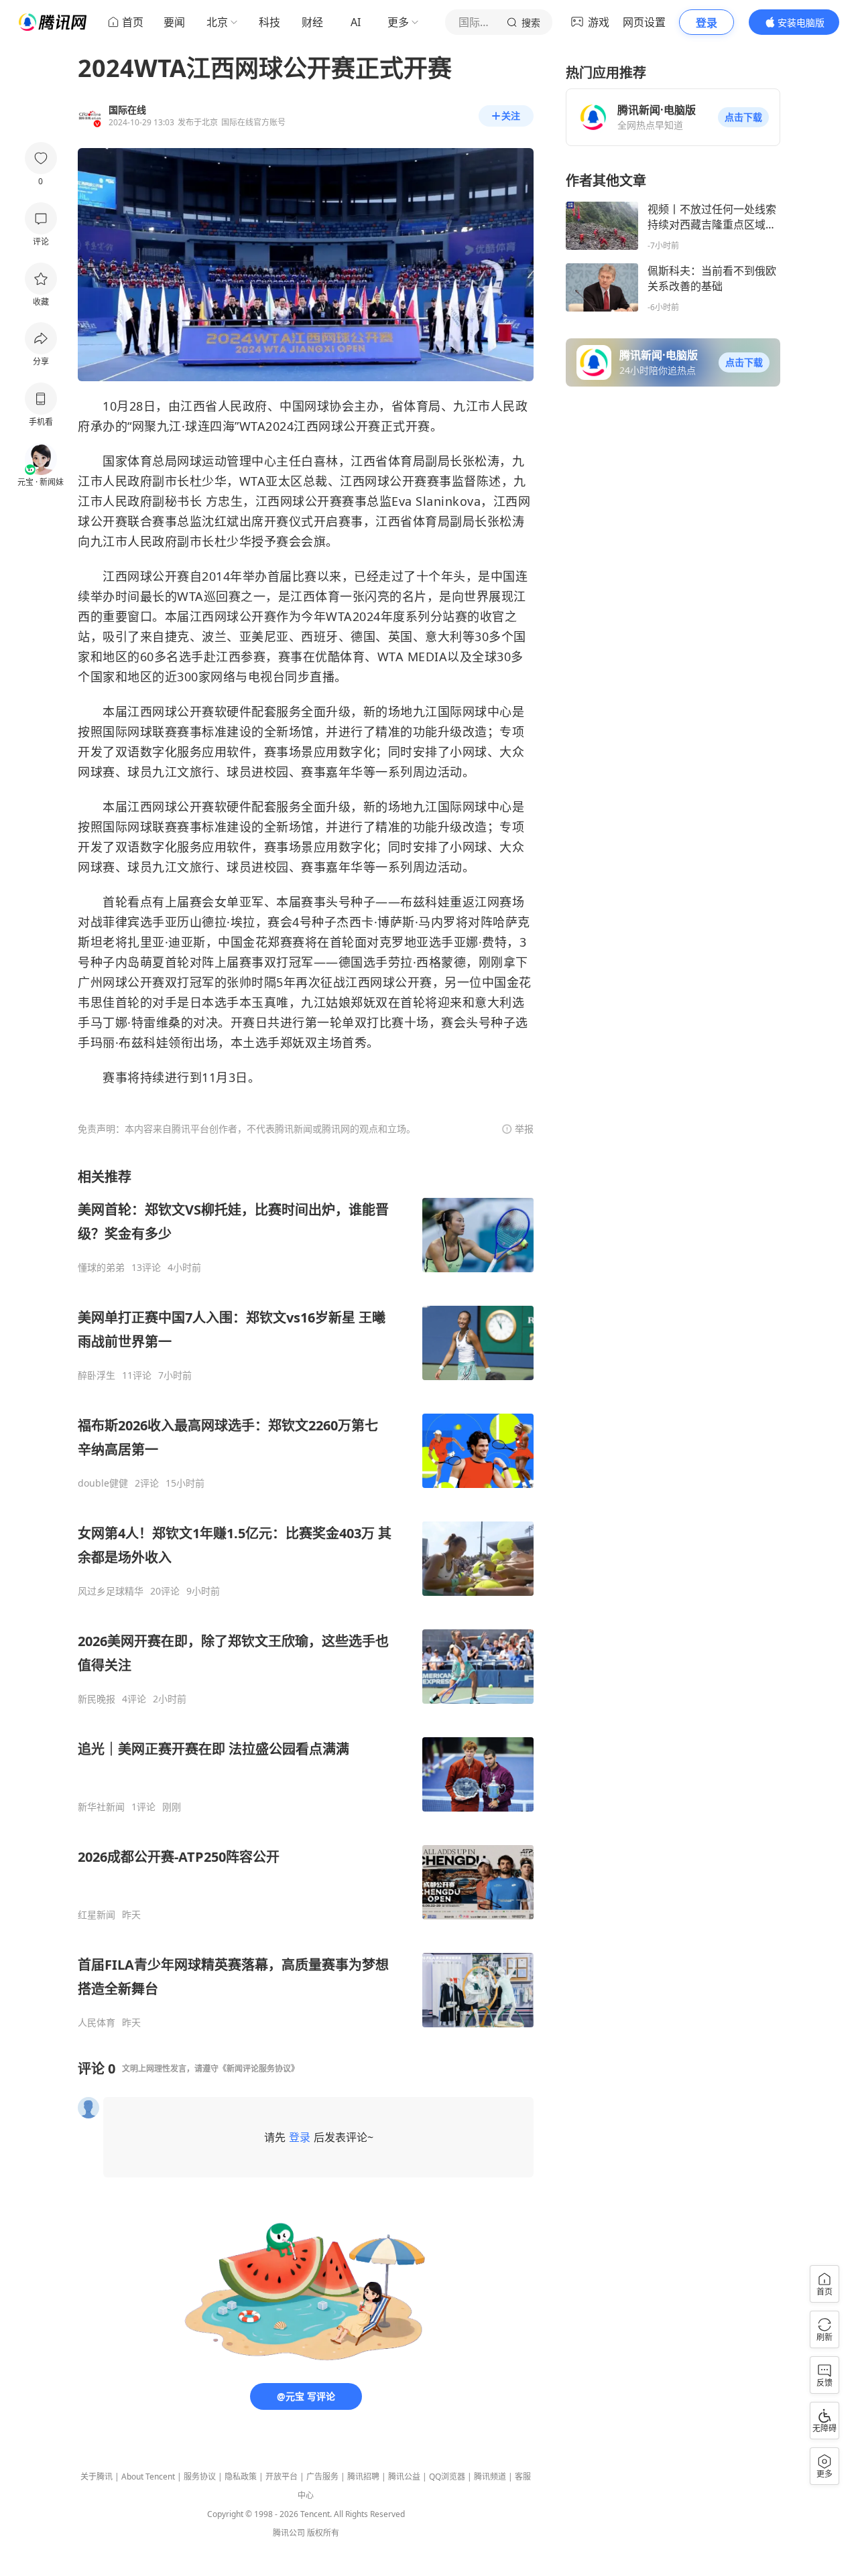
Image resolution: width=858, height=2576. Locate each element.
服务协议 (200, 2477)
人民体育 (97, 2023)
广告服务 (322, 2477)
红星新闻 (97, 1915)
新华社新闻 (101, 1807)
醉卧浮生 (97, 1375)
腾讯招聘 (363, 2477)
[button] (743, 117)
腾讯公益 (404, 2477)
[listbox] (306, 1598)
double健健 (103, 1483)
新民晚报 (97, 1699)
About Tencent (148, 2477)
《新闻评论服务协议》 (259, 2069)
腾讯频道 (490, 2477)
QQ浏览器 (447, 2477)
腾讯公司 (289, 2533)
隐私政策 (241, 2477)
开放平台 (282, 2477)
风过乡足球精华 (111, 1591)
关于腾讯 (97, 2477)
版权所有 (323, 2533)
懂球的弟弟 (101, 1268)
